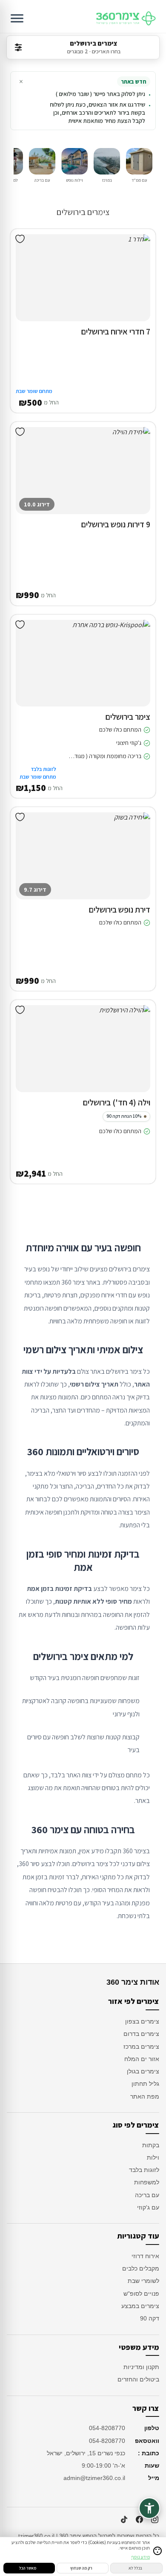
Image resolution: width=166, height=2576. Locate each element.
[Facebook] (139, 2520)
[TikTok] (124, 2520)
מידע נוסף (140, 2557)
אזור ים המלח (142, 2059)
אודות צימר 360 (133, 1982)
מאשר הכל (28, 2568)
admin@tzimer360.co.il (94, 2478)
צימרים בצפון (142, 2021)
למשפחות (147, 2182)
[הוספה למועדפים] (20, 239)
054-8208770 (107, 2428)
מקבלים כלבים (141, 2268)
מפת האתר (145, 2096)
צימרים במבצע (140, 2306)
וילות (153, 2157)
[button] (137, 286)
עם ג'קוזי (148, 2207)
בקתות (151, 2145)
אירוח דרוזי (145, 2256)
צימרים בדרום (141, 2034)
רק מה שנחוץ (81, 2568)
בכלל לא (135, 2568)
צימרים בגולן (143, 2071)
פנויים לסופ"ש (141, 2294)
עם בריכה (147, 2195)
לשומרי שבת (143, 2281)
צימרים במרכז (141, 2047)
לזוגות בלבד (144, 2170)
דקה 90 (150, 2318)
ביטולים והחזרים (138, 2379)
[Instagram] (155, 2520)
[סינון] (18, 47)
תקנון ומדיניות (141, 2367)
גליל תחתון (145, 2084)
